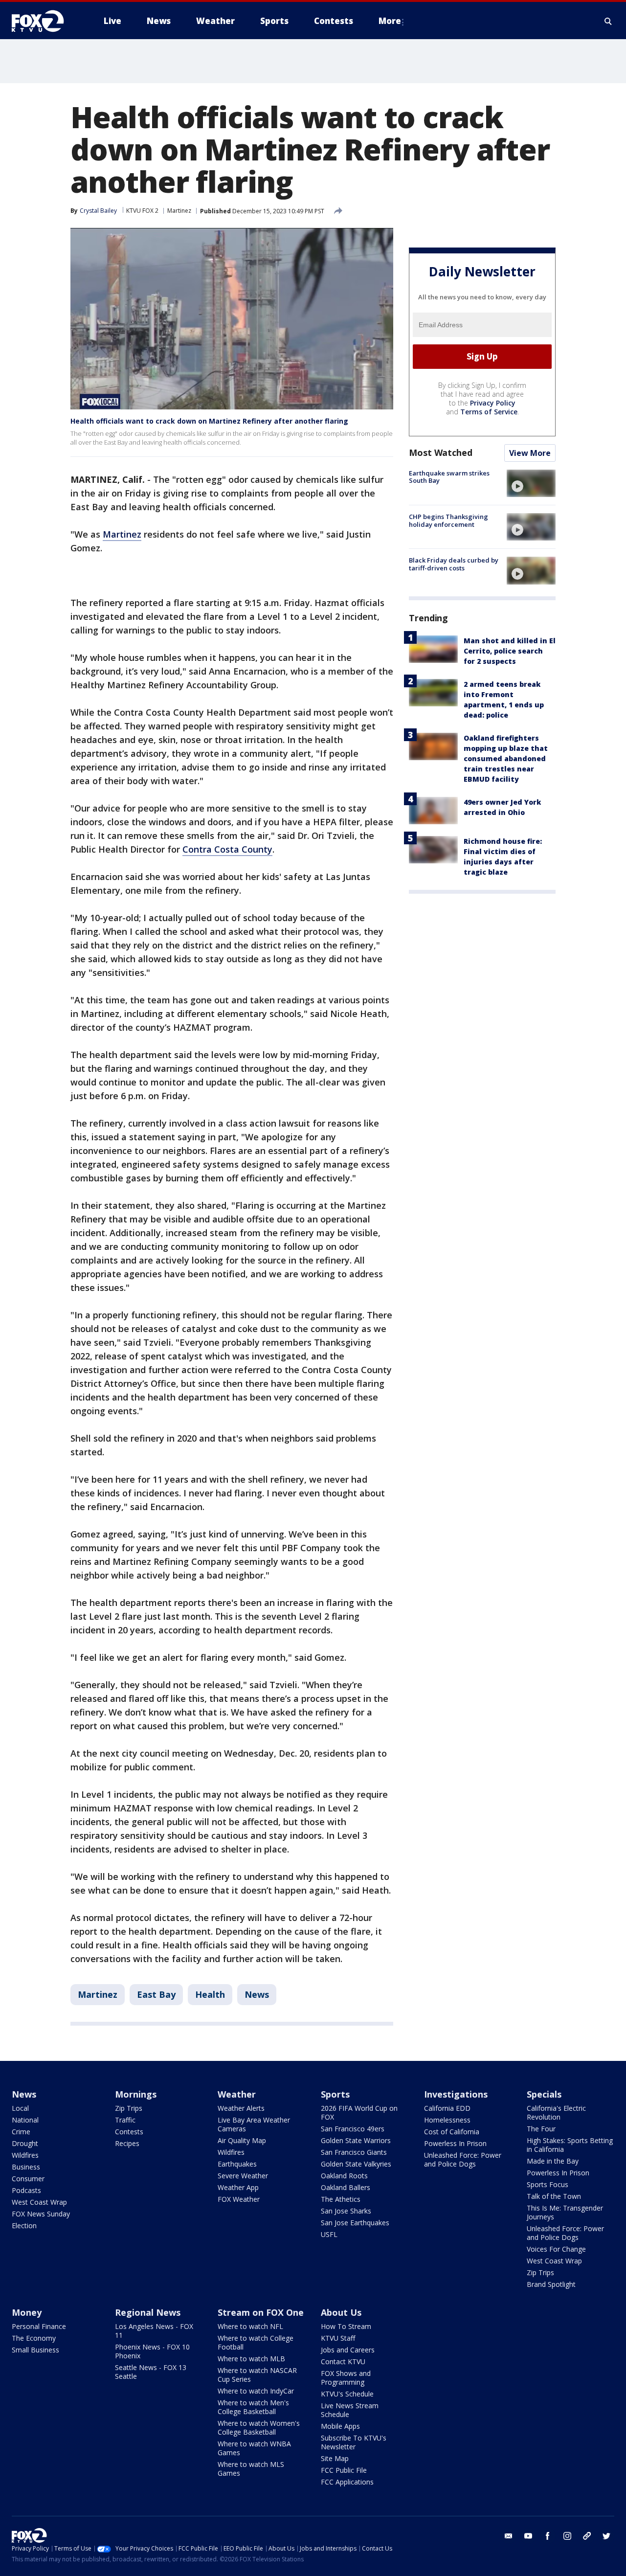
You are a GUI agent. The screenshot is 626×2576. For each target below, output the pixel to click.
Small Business (35, 2350)
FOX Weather (239, 2199)
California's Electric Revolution (556, 2113)
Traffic (125, 2120)
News (257, 1994)
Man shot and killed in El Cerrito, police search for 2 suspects (510, 651)
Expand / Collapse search (608, 21)
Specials (544, 2094)
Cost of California (452, 2132)
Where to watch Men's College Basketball (253, 2407)
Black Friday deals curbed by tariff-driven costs (454, 564)
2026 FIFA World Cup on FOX (359, 2113)
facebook (548, 2536)
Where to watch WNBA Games (254, 2448)
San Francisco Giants (354, 2152)
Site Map (335, 2458)
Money (27, 2312)
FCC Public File (344, 2470)
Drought (25, 2143)
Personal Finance (39, 2326)
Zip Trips (129, 2108)
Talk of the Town (554, 2196)
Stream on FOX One (261, 2312)
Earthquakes (237, 2164)
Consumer (28, 2179)
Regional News (148, 2312)
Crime (21, 2132)
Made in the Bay (553, 2161)
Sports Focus (548, 2184)
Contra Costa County (227, 849)
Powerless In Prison (455, 2143)
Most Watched (441, 452)
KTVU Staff (338, 2338)
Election (24, 2226)
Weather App (238, 2187)
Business (26, 2167)
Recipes (127, 2143)
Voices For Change (556, 2249)
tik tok (587, 2536)
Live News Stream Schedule (350, 2410)
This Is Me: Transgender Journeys (565, 2212)
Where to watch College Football (256, 2342)
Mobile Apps (340, 2426)
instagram (567, 2536)
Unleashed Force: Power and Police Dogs (463, 2159)
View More (530, 453)
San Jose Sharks (346, 2211)
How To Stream (346, 2326)
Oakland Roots (344, 2176)
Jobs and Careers (348, 2350)
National (25, 2120)
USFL (329, 2234)
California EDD (447, 2108)
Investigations (456, 2094)
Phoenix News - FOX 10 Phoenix (152, 2351)
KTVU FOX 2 (142, 211)
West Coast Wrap (39, 2202)
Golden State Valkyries (356, 2164)
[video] (531, 483)
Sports (335, 2094)
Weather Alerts (241, 2108)
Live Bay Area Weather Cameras (254, 2124)
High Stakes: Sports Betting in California (570, 2145)
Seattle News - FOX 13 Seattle (151, 2372)
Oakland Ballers (346, 2187)
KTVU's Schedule (347, 2394)
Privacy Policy (493, 403)
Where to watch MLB (251, 2359)
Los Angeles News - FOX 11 (154, 2331)
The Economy (34, 2338)
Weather (237, 2094)
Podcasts (26, 2190)
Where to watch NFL (250, 2326)
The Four (541, 2129)
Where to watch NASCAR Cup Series (257, 2375)
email (509, 2536)
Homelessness (447, 2120)
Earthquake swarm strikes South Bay (449, 477)
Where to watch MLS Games (251, 2469)
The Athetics (341, 2199)
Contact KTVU (343, 2361)
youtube (528, 2536)
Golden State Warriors (356, 2140)
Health (210, 1994)
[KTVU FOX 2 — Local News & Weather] (44, 21)
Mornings (136, 2094)
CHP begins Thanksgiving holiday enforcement (448, 520)
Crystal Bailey (98, 211)
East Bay (156, 1994)
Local (20, 2108)
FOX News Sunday (41, 2214)
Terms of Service (489, 412)
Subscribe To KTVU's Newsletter (354, 2442)
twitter (606, 2536)
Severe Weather (243, 2176)
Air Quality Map (242, 2140)
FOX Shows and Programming (346, 2378)
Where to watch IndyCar (256, 2391)
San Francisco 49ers (353, 2129)
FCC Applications (347, 2482)
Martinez (179, 211)
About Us (341, 2312)
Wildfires (25, 2155)
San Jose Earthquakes (355, 2223)
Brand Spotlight (551, 2284)
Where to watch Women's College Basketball (259, 2428)
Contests (129, 2132)
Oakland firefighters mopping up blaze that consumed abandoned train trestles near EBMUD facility (506, 758)
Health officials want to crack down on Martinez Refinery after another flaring (209, 421)
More (390, 21)
